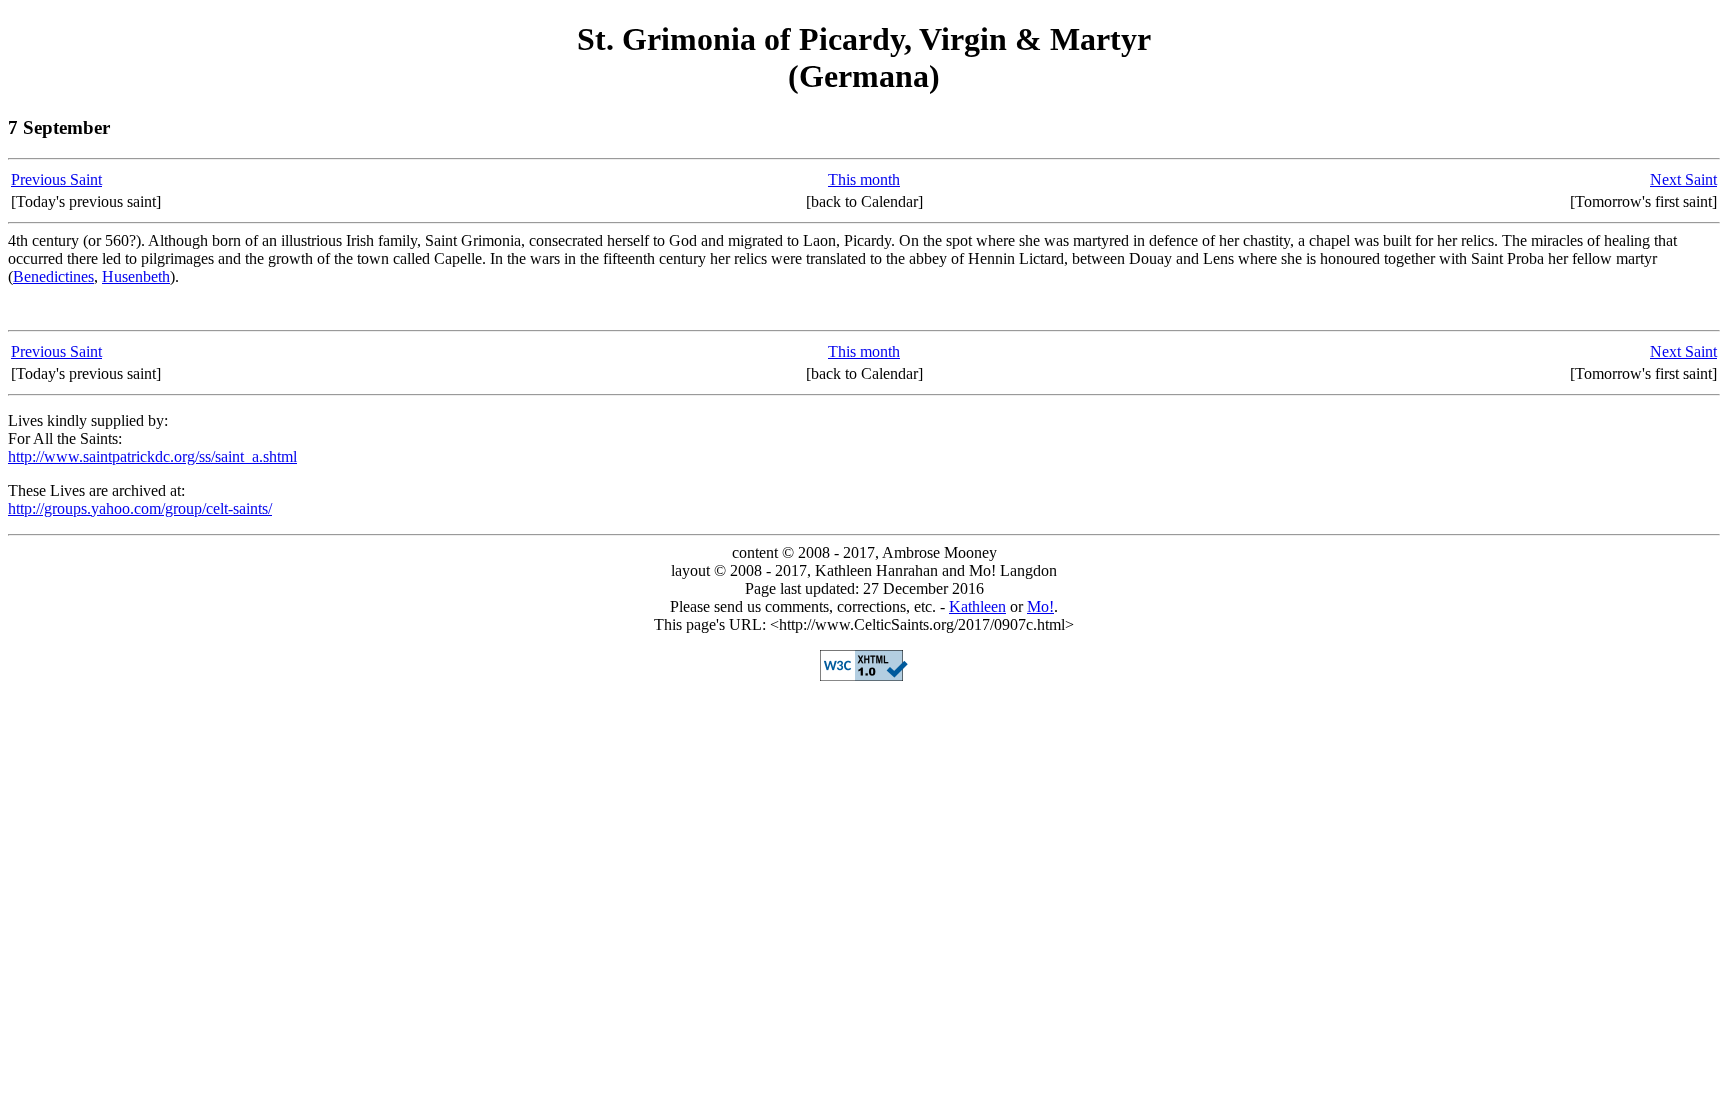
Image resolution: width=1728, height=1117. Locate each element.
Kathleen (977, 606)
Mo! (1040, 606)
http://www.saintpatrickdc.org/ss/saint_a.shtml (152, 456)
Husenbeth (136, 276)
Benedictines (53, 276)
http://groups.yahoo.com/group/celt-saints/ (140, 508)
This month (864, 179)
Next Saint (1683, 179)
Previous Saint (56, 179)
